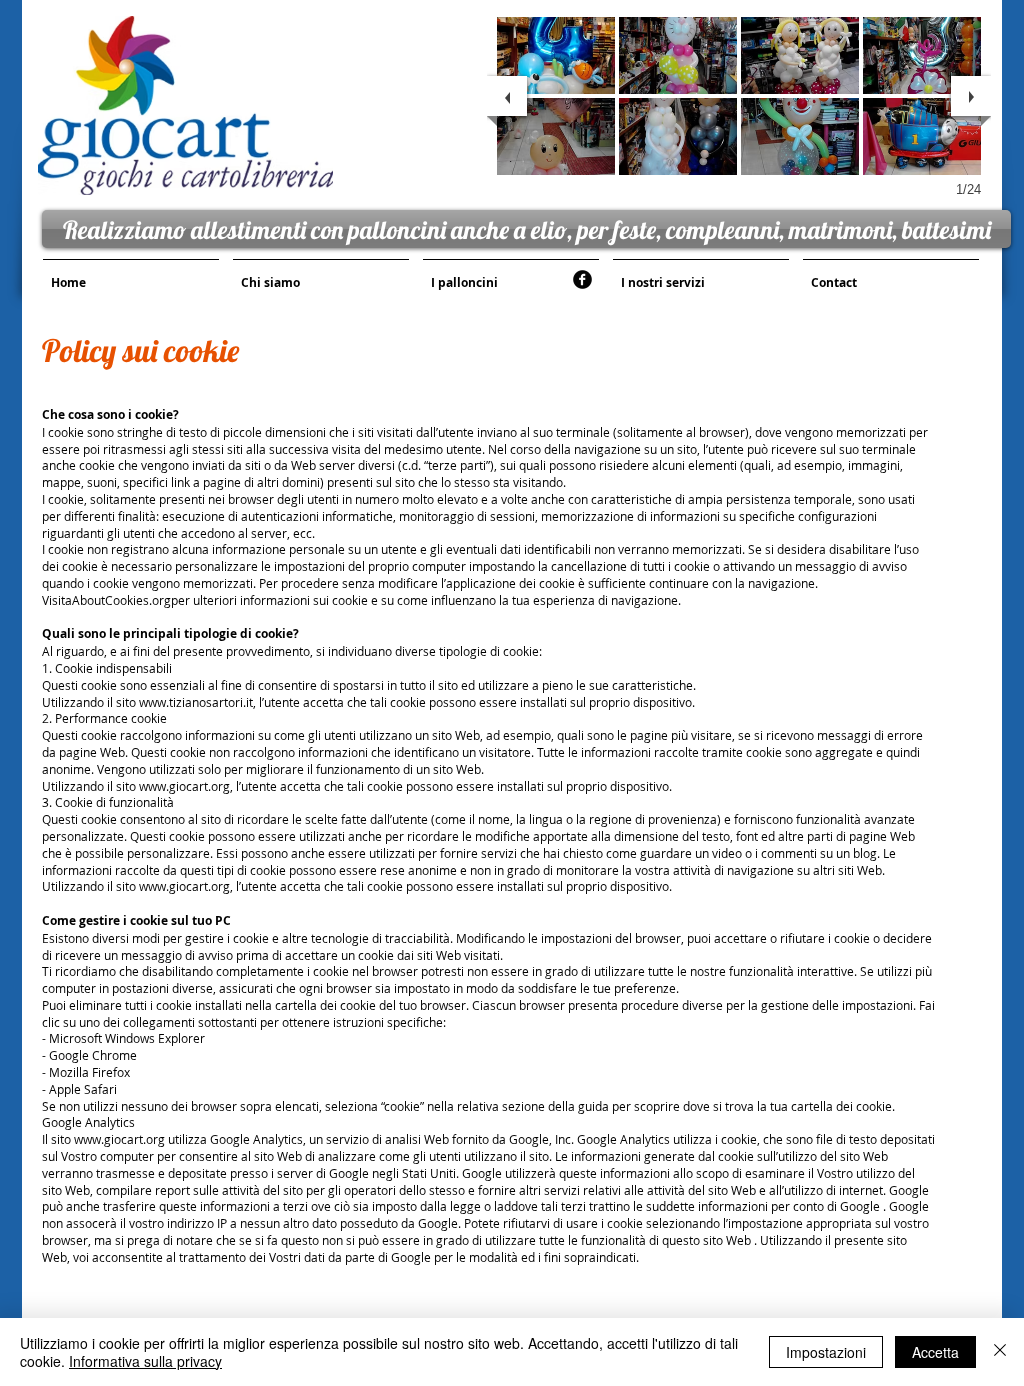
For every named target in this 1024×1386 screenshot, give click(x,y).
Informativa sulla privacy (145, 1361)
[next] (971, 96)
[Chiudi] (1000, 1352)
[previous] (507, 96)
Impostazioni (826, 1352)
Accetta (935, 1352)
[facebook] (582, 279)
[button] (556, 55)
